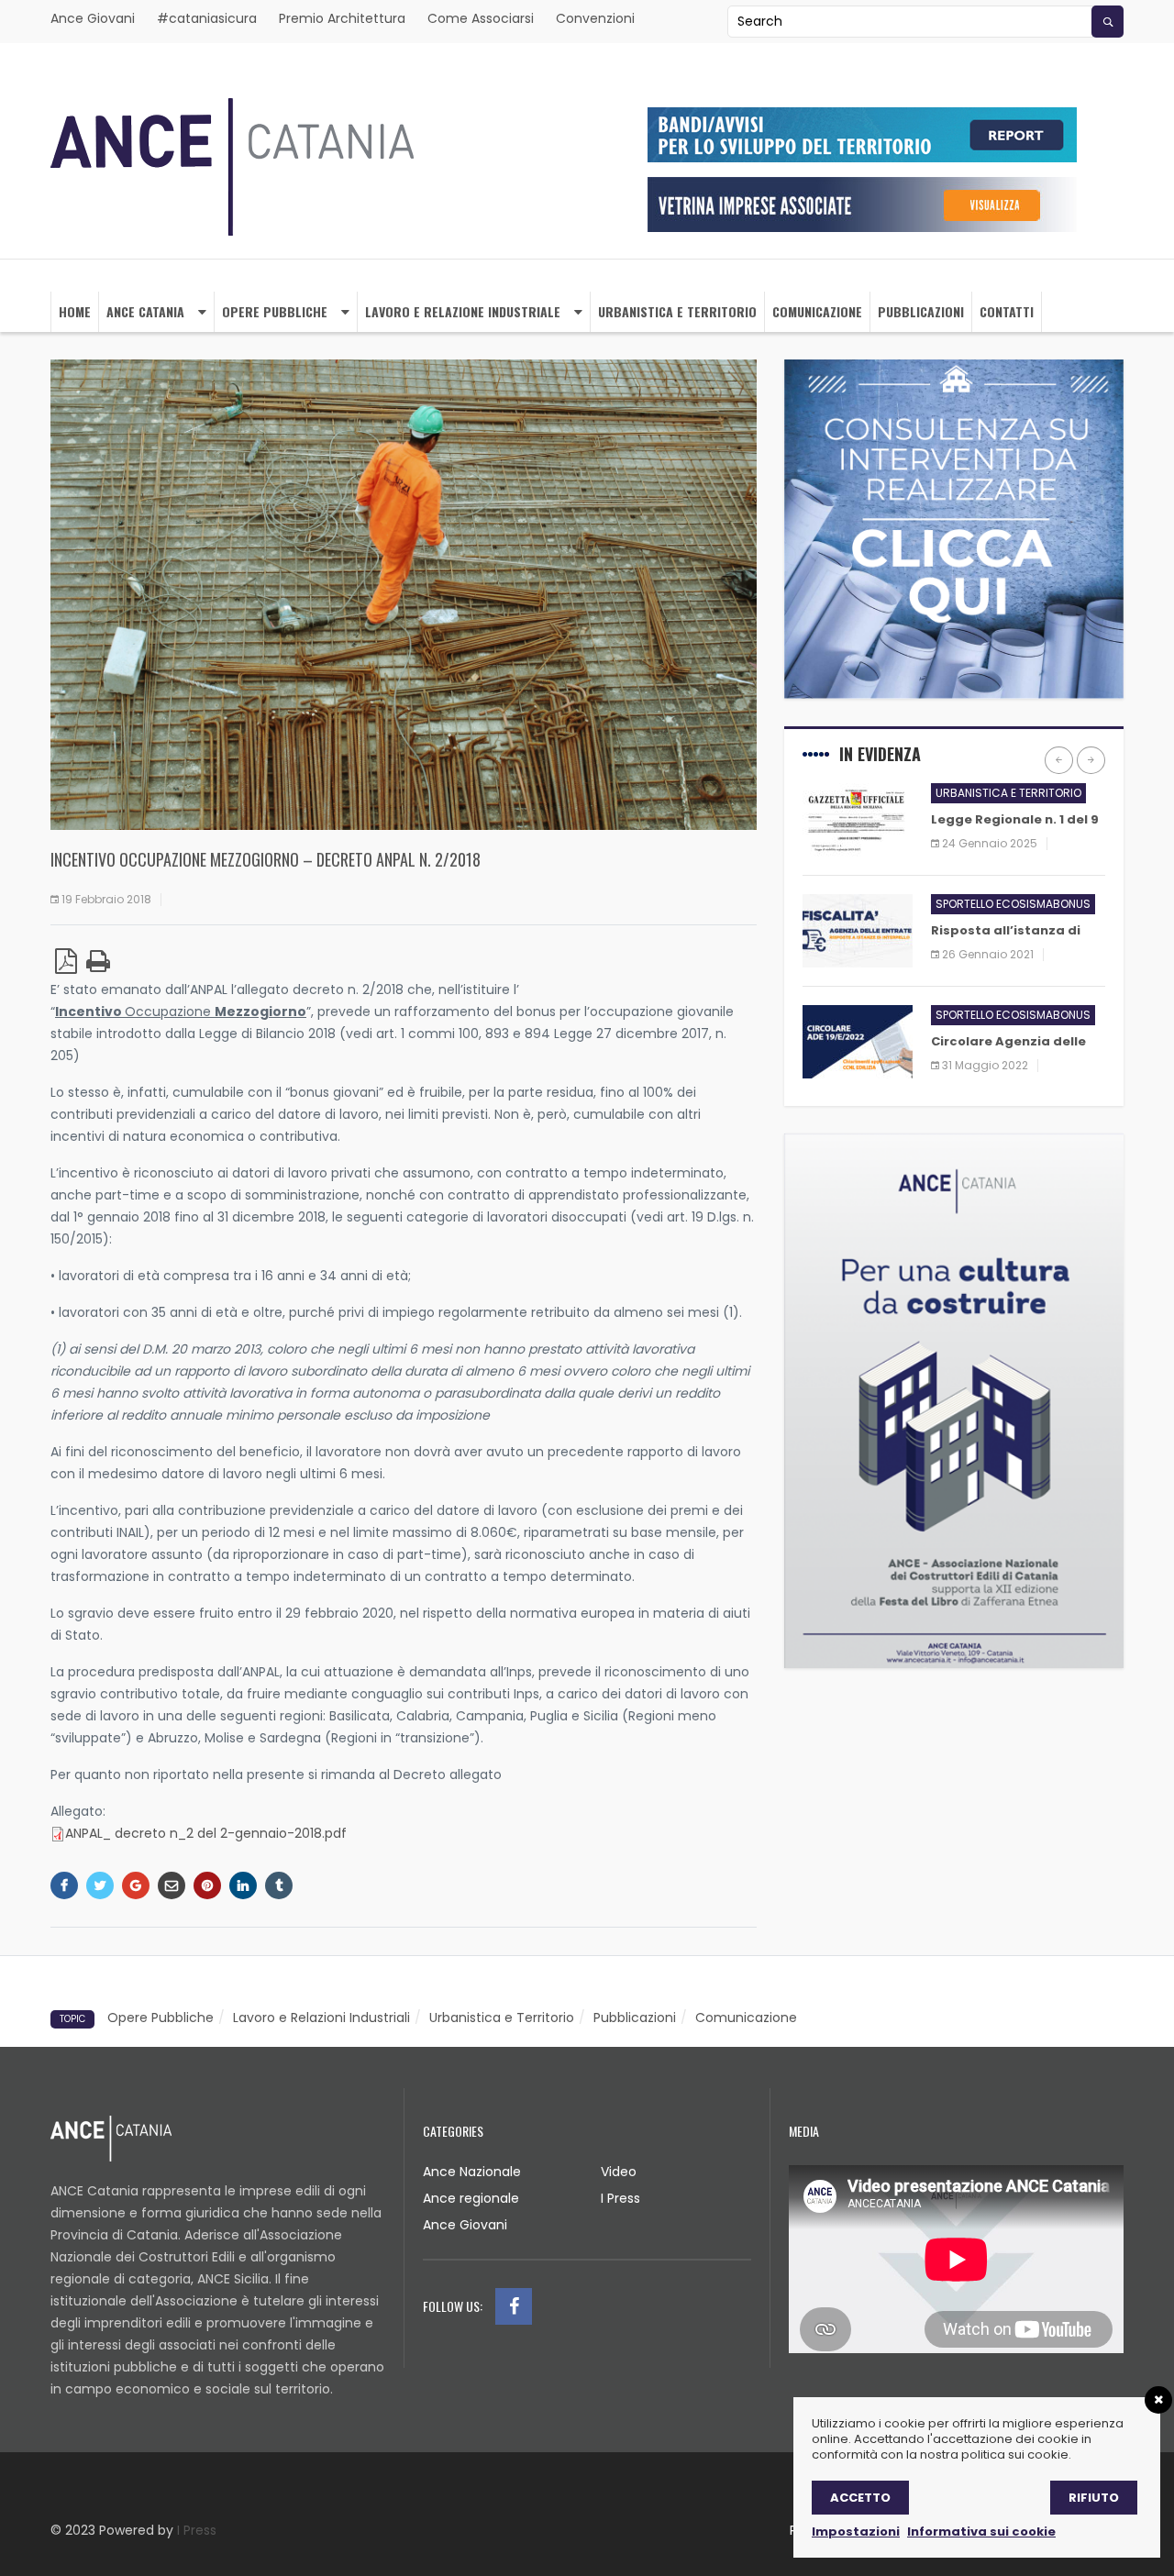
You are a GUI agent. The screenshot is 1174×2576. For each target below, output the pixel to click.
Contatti (1007, 311)
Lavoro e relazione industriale (463, 311)
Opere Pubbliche (275, 311)
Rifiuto (1094, 2498)
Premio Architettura (342, 18)
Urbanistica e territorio (677, 311)
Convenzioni (595, 18)
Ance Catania (145, 311)
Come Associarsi (481, 18)
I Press (620, 2198)
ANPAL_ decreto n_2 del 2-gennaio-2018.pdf (206, 1833)
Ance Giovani (93, 18)
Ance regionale (471, 2198)
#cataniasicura (207, 18)
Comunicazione (817, 311)
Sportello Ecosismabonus (1013, 904)
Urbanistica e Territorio (502, 2018)
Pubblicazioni (921, 311)
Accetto (860, 2498)
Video (619, 2172)
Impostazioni (856, 2532)
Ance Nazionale (472, 2172)
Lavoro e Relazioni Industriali (321, 2018)
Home (75, 311)
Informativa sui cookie (981, 2532)
